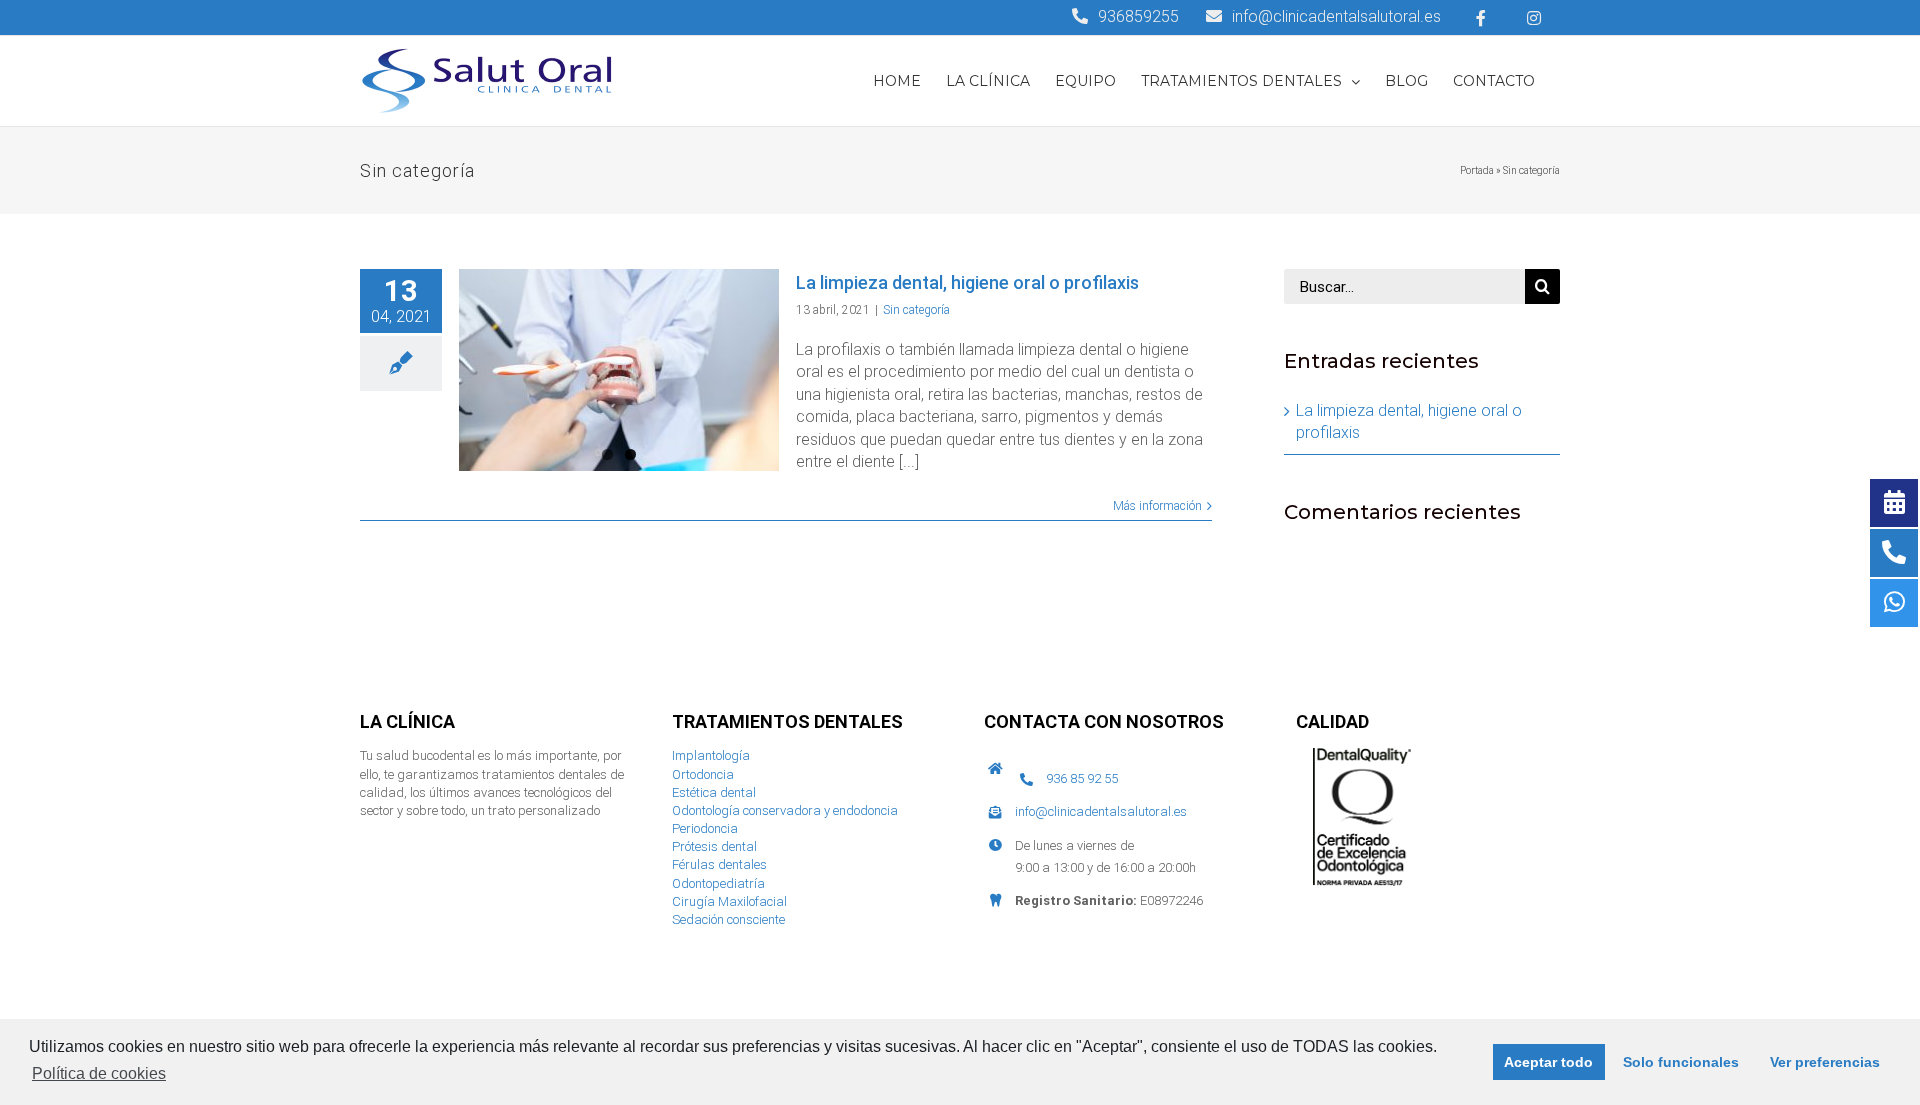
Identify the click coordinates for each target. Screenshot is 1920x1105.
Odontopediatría (718, 883)
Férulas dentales (719, 864)
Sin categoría (916, 310)
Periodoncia (705, 828)
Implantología (711, 755)
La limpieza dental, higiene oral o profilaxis (967, 282)
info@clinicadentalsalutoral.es (1101, 811)
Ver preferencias (1825, 1062)
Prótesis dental (714, 846)
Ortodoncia (703, 774)
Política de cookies (99, 1073)
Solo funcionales (1681, 1062)
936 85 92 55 (1082, 778)
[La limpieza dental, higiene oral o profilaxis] (619, 370)
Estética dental (714, 792)
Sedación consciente (728, 919)
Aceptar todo (1548, 1062)
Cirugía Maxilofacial (729, 901)
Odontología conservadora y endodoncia (785, 810)
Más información (1157, 506)
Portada (1477, 170)
